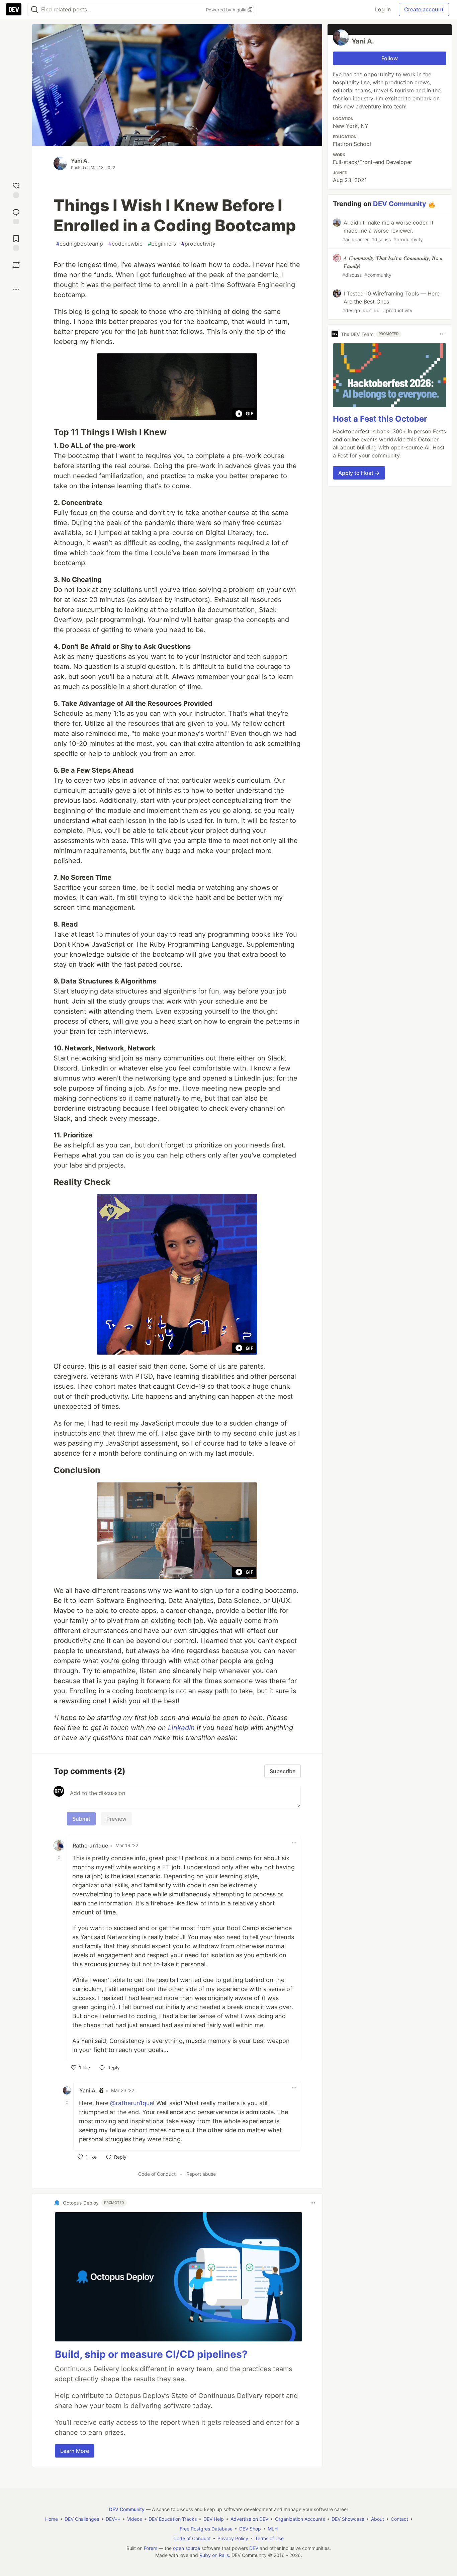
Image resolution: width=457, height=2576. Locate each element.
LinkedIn (181, 1728)
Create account (424, 9)
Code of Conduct (157, 2174)
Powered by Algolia (227, 10)
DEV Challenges (82, 2519)
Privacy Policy (233, 2538)
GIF (249, 413)
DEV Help (214, 2519)
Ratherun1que (90, 1845)
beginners (162, 244)
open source (187, 2548)
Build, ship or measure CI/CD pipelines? (151, 2354)
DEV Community (400, 204)
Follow (390, 58)
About (378, 2519)
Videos (134, 2519)
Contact (399, 2519)
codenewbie (125, 244)
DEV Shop (250, 2529)
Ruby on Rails (214, 2555)
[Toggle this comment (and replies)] (60, 1858)
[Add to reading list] (16, 242)
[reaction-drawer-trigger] (16, 189)
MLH (273, 2529)
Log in (383, 9)
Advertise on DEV (249, 2519)
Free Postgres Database (206, 2529)
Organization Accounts (300, 2519)
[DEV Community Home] (14, 9)
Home (52, 2519)
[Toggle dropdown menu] (294, 1843)
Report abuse (201, 2174)
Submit (81, 1819)
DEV (254, 2548)
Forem (151, 2548)
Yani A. (80, 161)
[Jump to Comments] (16, 216)
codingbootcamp (80, 244)
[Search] (34, 10)
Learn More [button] (75, 2451)
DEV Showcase (348, 2519)
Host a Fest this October (380, 419)
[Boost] (16, 265)
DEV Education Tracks (173, 2519)
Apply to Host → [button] (359, 473)
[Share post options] (16, 289)
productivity (198, 244)
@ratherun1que (131, 2103)
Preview (116, 1819)
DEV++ (113, 2519)
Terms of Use (269, 2538)
